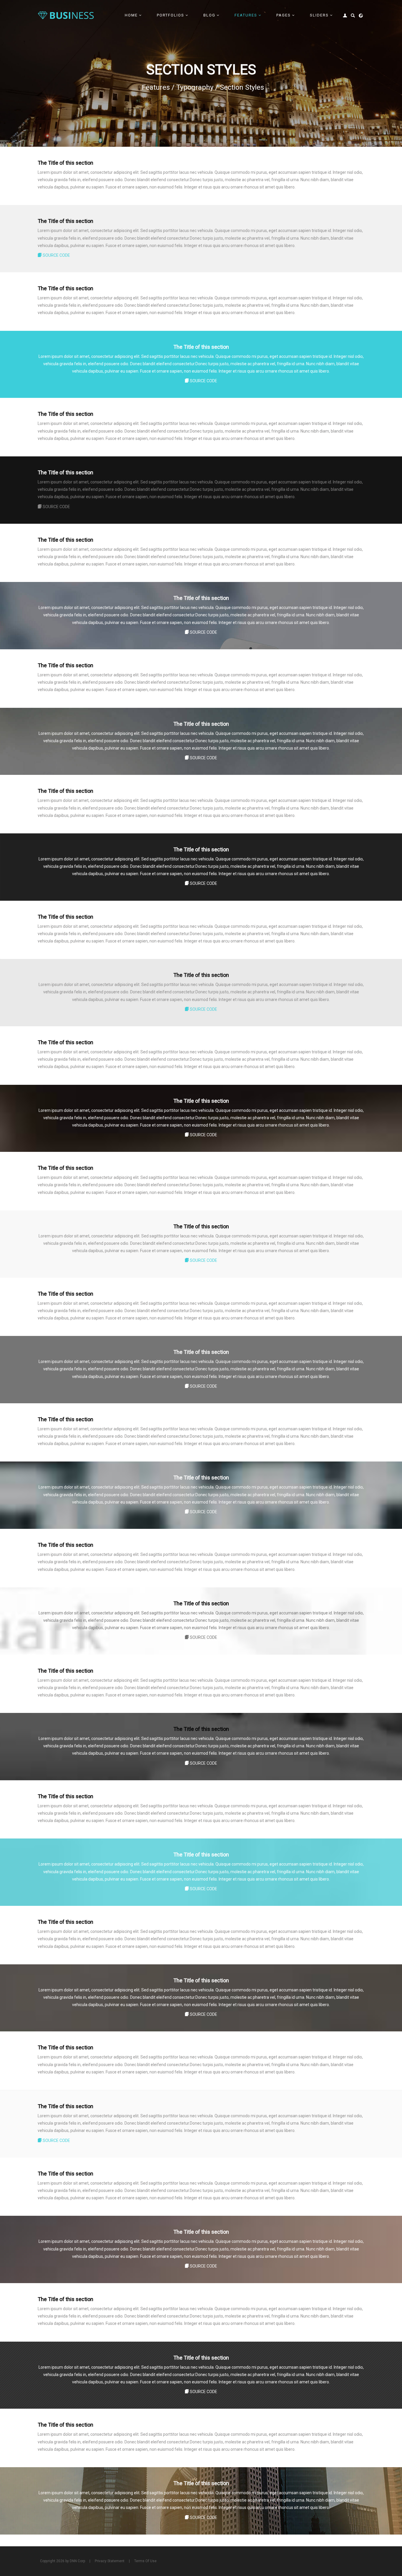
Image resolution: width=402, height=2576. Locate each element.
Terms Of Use (145, 2561)
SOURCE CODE (56, 255)
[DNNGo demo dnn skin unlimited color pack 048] (66, 15)
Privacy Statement (110, 2561)
